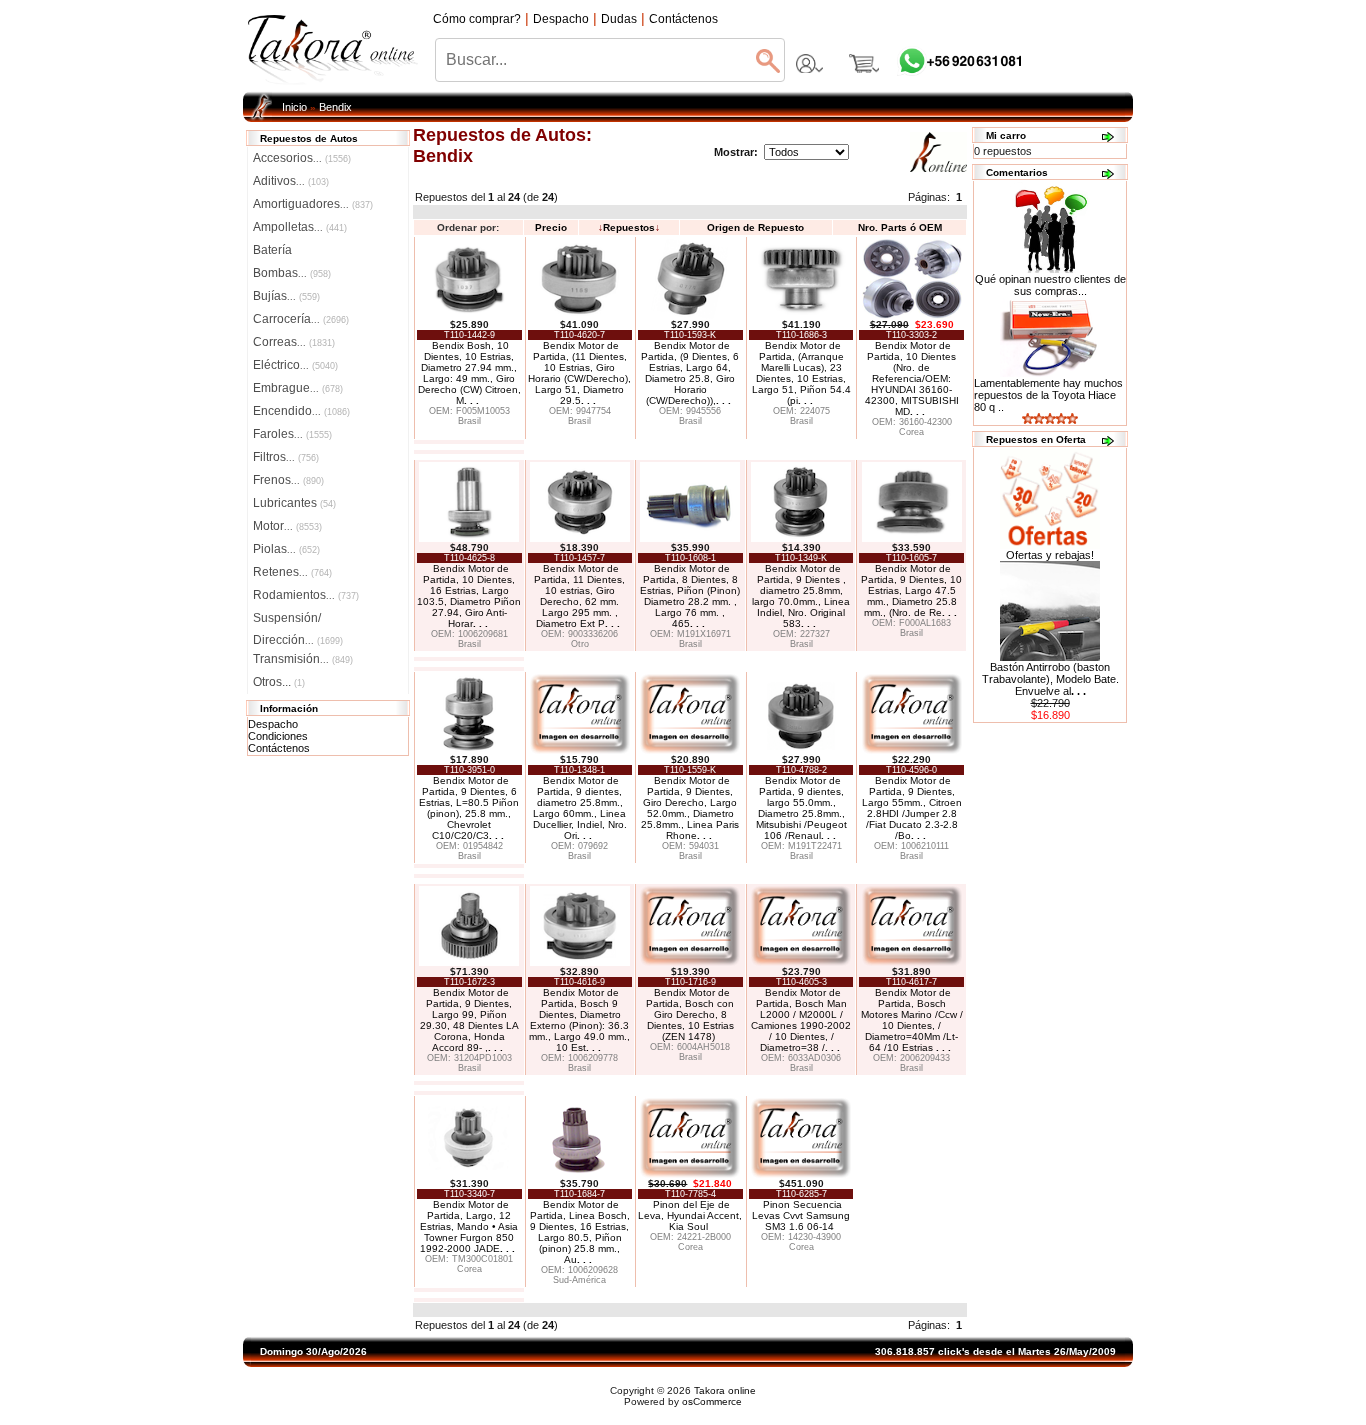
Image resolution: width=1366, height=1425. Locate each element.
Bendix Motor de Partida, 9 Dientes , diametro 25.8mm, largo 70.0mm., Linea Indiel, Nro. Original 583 (801, 596)
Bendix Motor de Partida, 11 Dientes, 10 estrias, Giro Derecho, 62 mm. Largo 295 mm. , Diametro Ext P (579, 596)
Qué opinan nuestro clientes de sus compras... (1050, 285)
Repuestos (629, 227)
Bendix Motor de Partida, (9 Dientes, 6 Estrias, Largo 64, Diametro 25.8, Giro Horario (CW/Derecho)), (690, 373)
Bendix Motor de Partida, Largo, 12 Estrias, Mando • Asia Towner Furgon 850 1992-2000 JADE (469, 1226)
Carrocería (301, 319)
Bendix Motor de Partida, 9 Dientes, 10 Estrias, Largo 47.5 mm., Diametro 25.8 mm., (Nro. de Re (911, 590)
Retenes (292, 572)
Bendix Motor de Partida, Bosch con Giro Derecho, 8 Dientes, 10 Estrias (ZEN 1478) (690, 1014)
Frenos (288, 480)
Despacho (273, 724)
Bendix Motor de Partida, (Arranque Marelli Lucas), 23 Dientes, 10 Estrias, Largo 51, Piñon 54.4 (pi (801, 373)
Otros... (279, 682)
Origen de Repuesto (755, 227)
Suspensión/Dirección (298, 620)
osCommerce (712, 1401)
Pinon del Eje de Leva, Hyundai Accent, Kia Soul (690, 1215)
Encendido (301, 411)
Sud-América (579, 1280)
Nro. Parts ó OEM (900, 227)
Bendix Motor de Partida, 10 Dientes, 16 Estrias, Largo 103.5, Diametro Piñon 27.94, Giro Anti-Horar (469, 596)
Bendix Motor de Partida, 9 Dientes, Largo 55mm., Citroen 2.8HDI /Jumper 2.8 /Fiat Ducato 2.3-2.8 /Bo (912, 808)
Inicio (294, 107)
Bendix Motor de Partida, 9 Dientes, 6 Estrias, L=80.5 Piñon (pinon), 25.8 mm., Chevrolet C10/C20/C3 (469, 808)
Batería (272, 250)
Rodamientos (306, 595)
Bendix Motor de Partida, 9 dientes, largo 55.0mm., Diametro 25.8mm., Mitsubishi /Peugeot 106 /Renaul (801, 808)
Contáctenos (279, 748)
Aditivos (291, 181)
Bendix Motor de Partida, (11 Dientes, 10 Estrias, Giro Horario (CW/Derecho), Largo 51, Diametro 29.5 (579, 373)
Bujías (286, 296)
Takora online (725, 1390)
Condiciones (278, 736)
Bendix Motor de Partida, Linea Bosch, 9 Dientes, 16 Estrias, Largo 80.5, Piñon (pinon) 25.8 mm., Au (580, 1232)
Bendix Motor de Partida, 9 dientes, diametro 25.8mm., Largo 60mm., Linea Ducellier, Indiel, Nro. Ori (580, 808)
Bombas (292, 273)
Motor (287, 526)
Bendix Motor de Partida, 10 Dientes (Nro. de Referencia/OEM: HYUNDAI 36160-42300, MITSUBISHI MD (912, 378)
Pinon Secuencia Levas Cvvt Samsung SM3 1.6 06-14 (801, 1215)
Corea (911, 432)
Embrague (298, 388)
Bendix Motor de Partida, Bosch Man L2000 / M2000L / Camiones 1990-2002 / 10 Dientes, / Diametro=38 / (801, 1020)
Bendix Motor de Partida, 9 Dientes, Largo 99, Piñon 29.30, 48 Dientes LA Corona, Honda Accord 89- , (469, 1020)
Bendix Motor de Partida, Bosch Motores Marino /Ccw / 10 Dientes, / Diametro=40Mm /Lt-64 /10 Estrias (912, 1020)
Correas (294, 342)
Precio (551, 227)
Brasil (469, 421)
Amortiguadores (313, 204)
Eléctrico (295, 365)
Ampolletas (300, 227)
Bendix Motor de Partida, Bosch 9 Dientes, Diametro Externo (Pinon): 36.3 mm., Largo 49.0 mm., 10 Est (579, 1020)
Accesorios (302, 158)
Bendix (335, 107)
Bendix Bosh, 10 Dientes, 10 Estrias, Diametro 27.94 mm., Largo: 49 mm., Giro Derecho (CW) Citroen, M (469, 373)
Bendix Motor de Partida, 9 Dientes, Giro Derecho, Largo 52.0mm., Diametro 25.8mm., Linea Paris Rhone (690, 808)
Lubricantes (294, 503)
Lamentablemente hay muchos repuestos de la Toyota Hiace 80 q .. (1048, 395)
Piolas (286, 549)
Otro (580, 644)
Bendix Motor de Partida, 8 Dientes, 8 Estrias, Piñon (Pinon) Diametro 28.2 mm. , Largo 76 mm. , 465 (690, 596)
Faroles (292, 434)
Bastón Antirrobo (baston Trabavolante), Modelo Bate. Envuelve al (1050, 679)
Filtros (286, 457)
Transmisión (303, 659)
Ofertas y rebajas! (1050, 555)
